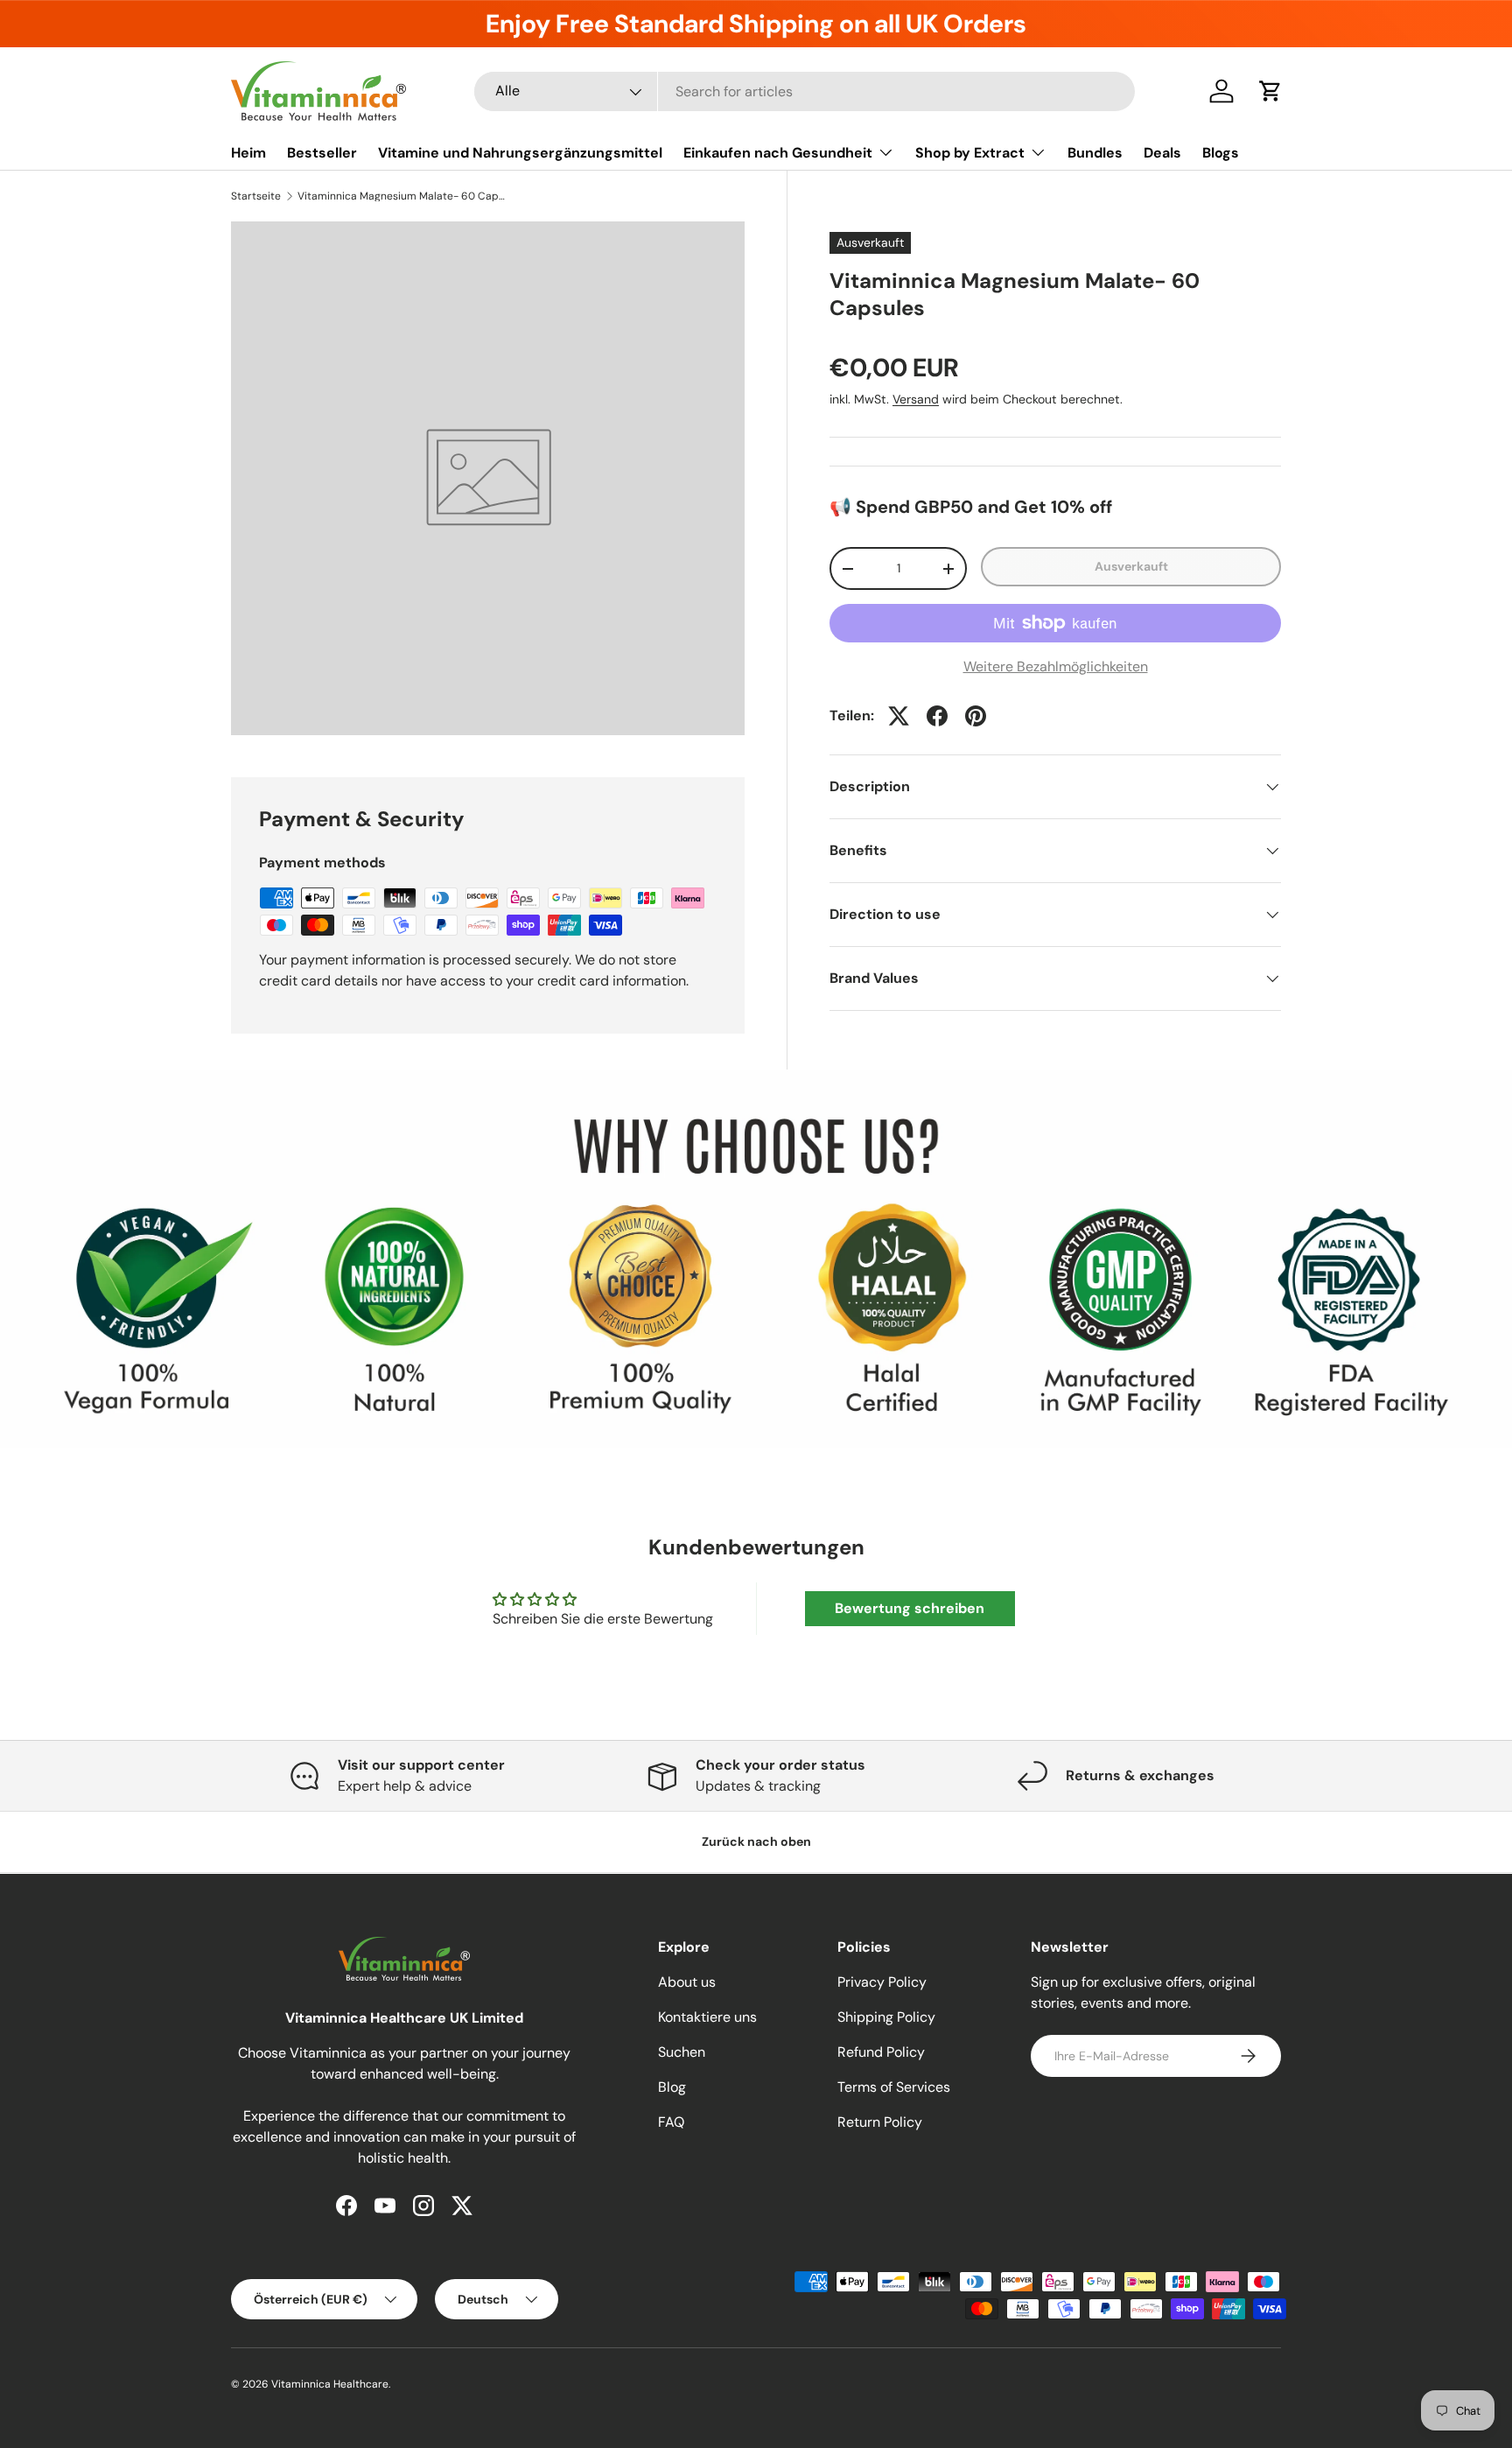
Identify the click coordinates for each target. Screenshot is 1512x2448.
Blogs (1221, 153)
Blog (672, 2087)
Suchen (682, 2052)
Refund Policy (881, 2052)
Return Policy (880, 2122)
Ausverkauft (1131, 567)
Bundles (1095, 153)
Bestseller (322, 153)
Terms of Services (894, 2087)
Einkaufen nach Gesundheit (778, 153)
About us (687, 1982)
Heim (248, 153)
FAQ (671, 2122)
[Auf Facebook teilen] (937, 716)
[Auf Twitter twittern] (899, 716)
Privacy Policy (882, 1982)
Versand (916, 399)
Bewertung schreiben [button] (910, 1608)
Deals (1162, 153)
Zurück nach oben (756, 1841)
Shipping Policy (886, 2017)
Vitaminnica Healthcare (330, 2384)
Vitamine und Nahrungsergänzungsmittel (520, 153)
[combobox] (805, 91)
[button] (1270, 91)
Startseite (256, 196)
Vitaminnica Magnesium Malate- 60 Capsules (402, 196)
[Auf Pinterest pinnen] (976, 716)
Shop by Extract (970, 153)
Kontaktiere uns (707, 2017)
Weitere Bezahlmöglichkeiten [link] (1056, 666)
